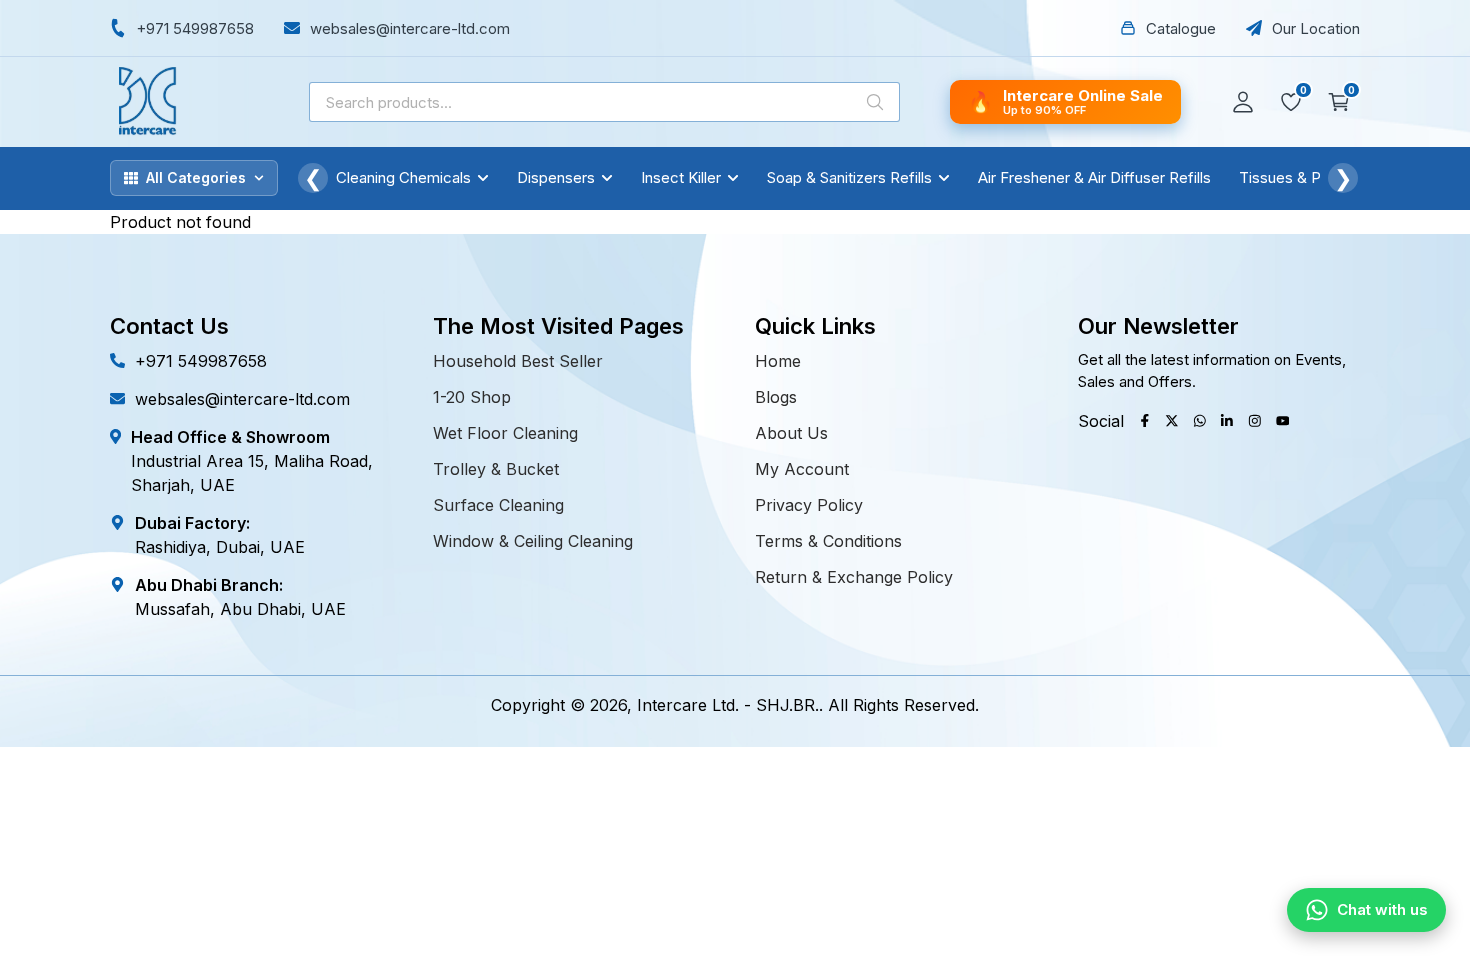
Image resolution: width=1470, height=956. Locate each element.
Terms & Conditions (828, 541)
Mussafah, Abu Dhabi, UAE (240, 609)
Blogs (776, 397)
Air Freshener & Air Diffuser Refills (1094, 177)
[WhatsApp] (1200, 421)
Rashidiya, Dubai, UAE (220, 547)
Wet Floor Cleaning (505, 433)
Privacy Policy (809, 505)
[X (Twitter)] (1172, 421)
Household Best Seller (518, 361)
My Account (802, 469)
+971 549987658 (201, 361)
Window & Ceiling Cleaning (533, 541)
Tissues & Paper (1295, 177)
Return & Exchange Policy (854, 577)
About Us (791, 433)
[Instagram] (1255, 421)
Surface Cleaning (498, 505)
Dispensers (556, 177)
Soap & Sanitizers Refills (849, 177)
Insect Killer (681, 177)
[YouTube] (1283, 421)
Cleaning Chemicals (403, 177)
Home (778, 361)
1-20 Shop (472, 397)
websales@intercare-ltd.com (242, 399)
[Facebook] (1145, 421)
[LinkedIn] (1227, 421)
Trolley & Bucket (496, 469)
